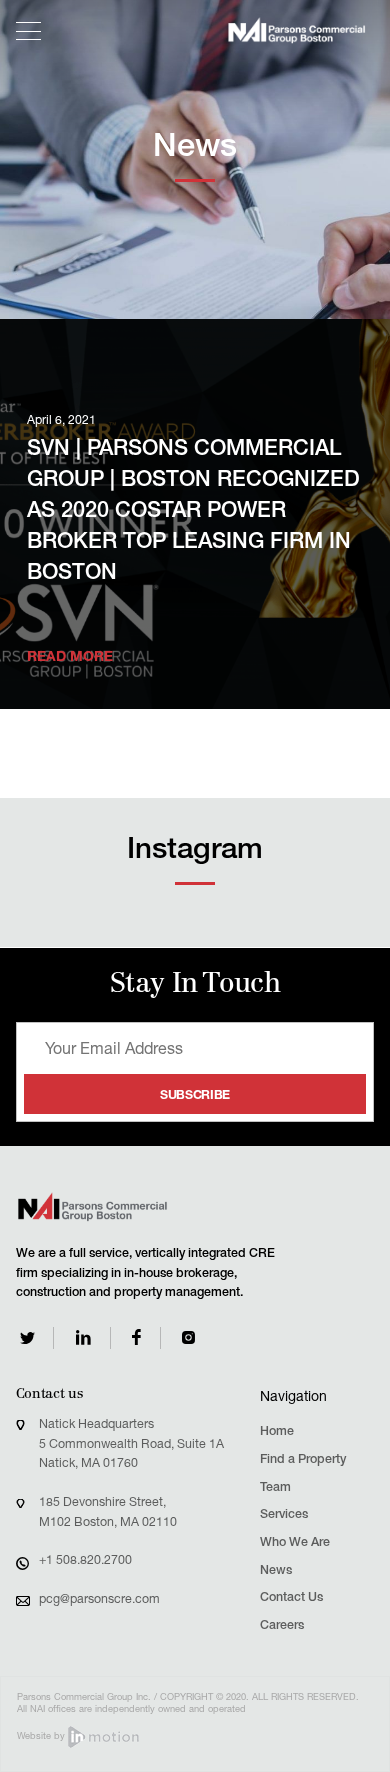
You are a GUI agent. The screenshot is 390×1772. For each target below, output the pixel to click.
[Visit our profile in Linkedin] (83, 1337)
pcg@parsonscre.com (99, 1600)
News (276, 1571)
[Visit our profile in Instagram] (188, 1337)
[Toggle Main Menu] (29, 31)
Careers (282, 1626)
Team (275, 1488)
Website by (42, 1737)
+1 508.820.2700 (85, 1561)
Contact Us (291, 1598)
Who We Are (295, 1543)
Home (277, 1432)
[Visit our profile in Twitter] (27, 1338)
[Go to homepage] (297, 30)
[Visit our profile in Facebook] (136, 1337)
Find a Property (303, 1460)
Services (284, 1515)
